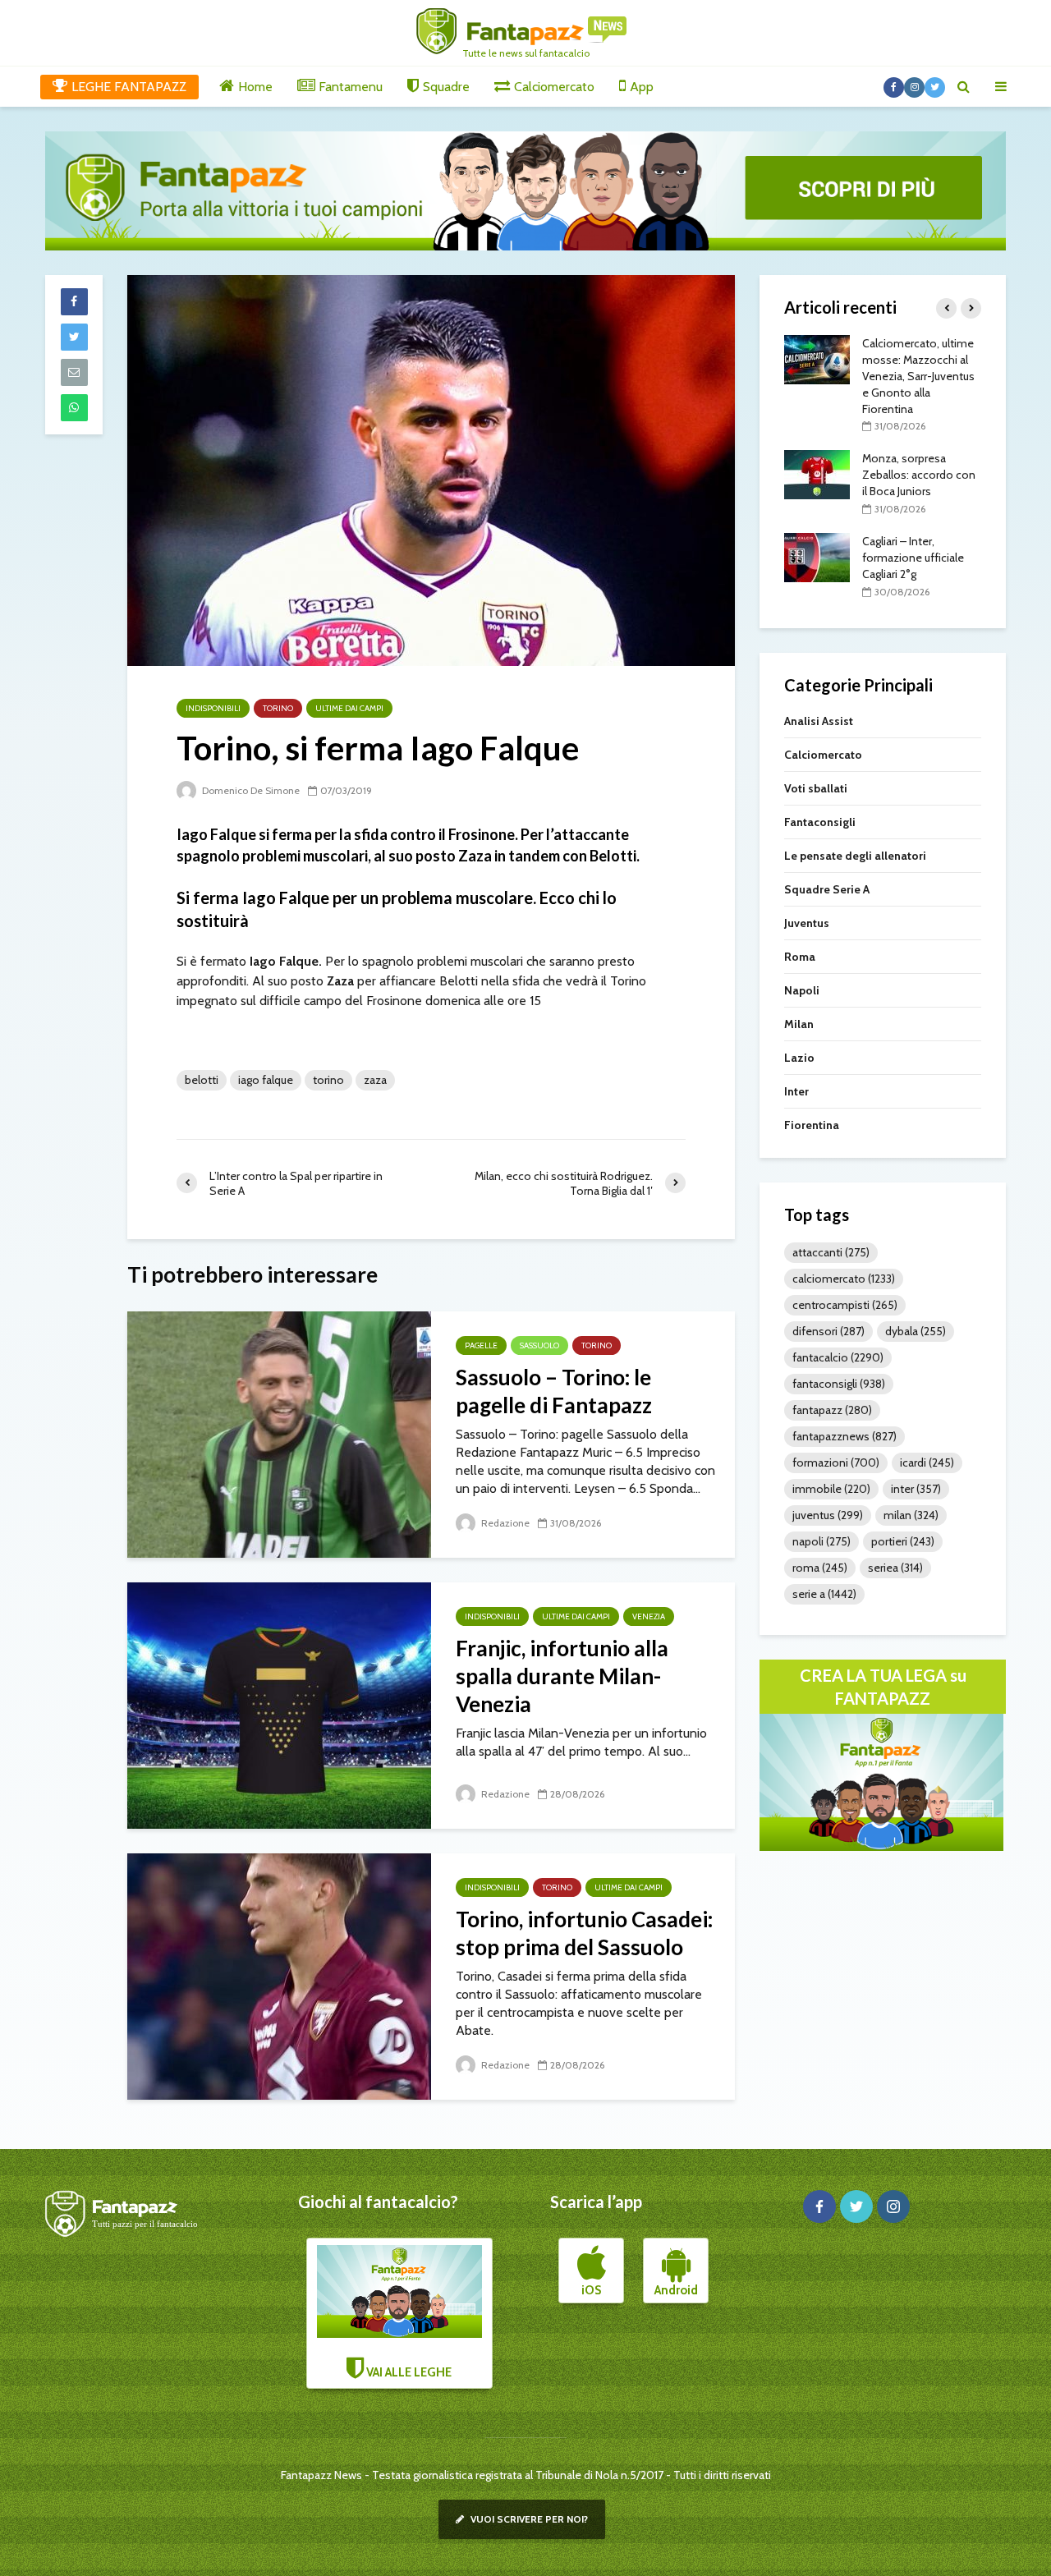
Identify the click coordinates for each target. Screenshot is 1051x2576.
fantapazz (832, 1410)
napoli (822, 1541)
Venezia (649, 1616)
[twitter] (856, 2206)
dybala (916, 1331)
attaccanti (831, 1252)
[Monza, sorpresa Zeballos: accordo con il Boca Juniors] (817, 474)
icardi (927, 1462)
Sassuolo (539, 1345)
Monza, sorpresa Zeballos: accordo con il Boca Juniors (919, 475)
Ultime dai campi (349, 708)
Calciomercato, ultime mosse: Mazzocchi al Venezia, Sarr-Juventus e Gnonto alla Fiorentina (918, 376)
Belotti (202, 1080)
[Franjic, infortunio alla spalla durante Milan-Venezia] (279, 1704)
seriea (895, 1568)
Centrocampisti (845, 1305)
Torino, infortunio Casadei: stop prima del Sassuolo (584, 1933)
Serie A (824, 1594)
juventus (828, 1515)
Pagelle (481, 1345)
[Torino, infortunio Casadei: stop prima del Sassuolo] (279, 1975)
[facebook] (819, 2206)
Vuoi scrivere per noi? (528, 2519)
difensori (828, 1331)
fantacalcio (838, 1357)
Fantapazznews (844, 1436)
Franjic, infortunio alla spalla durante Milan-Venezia (562, 1676)
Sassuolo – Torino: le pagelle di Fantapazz (554, 1391)
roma (820, 1568)
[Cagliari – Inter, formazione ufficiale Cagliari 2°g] (817, 556)
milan (911, 1515)
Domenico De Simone (250, 790)
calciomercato (844, 1279)
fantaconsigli (839, 1384)
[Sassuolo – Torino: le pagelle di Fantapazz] (279, 1433)
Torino (278, 708)
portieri (903, 1541)
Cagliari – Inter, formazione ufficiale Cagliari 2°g (913, 558)
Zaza (375, 1080)
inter (916, 1489)
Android (676, 2290)
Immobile (831, 1489)
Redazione (504, 1523)
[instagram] (893, 2206)
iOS (591, 2290)
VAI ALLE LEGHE (408, 2372)
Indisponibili (213, 708)
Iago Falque (266, 1080)
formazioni (836, 1462)
